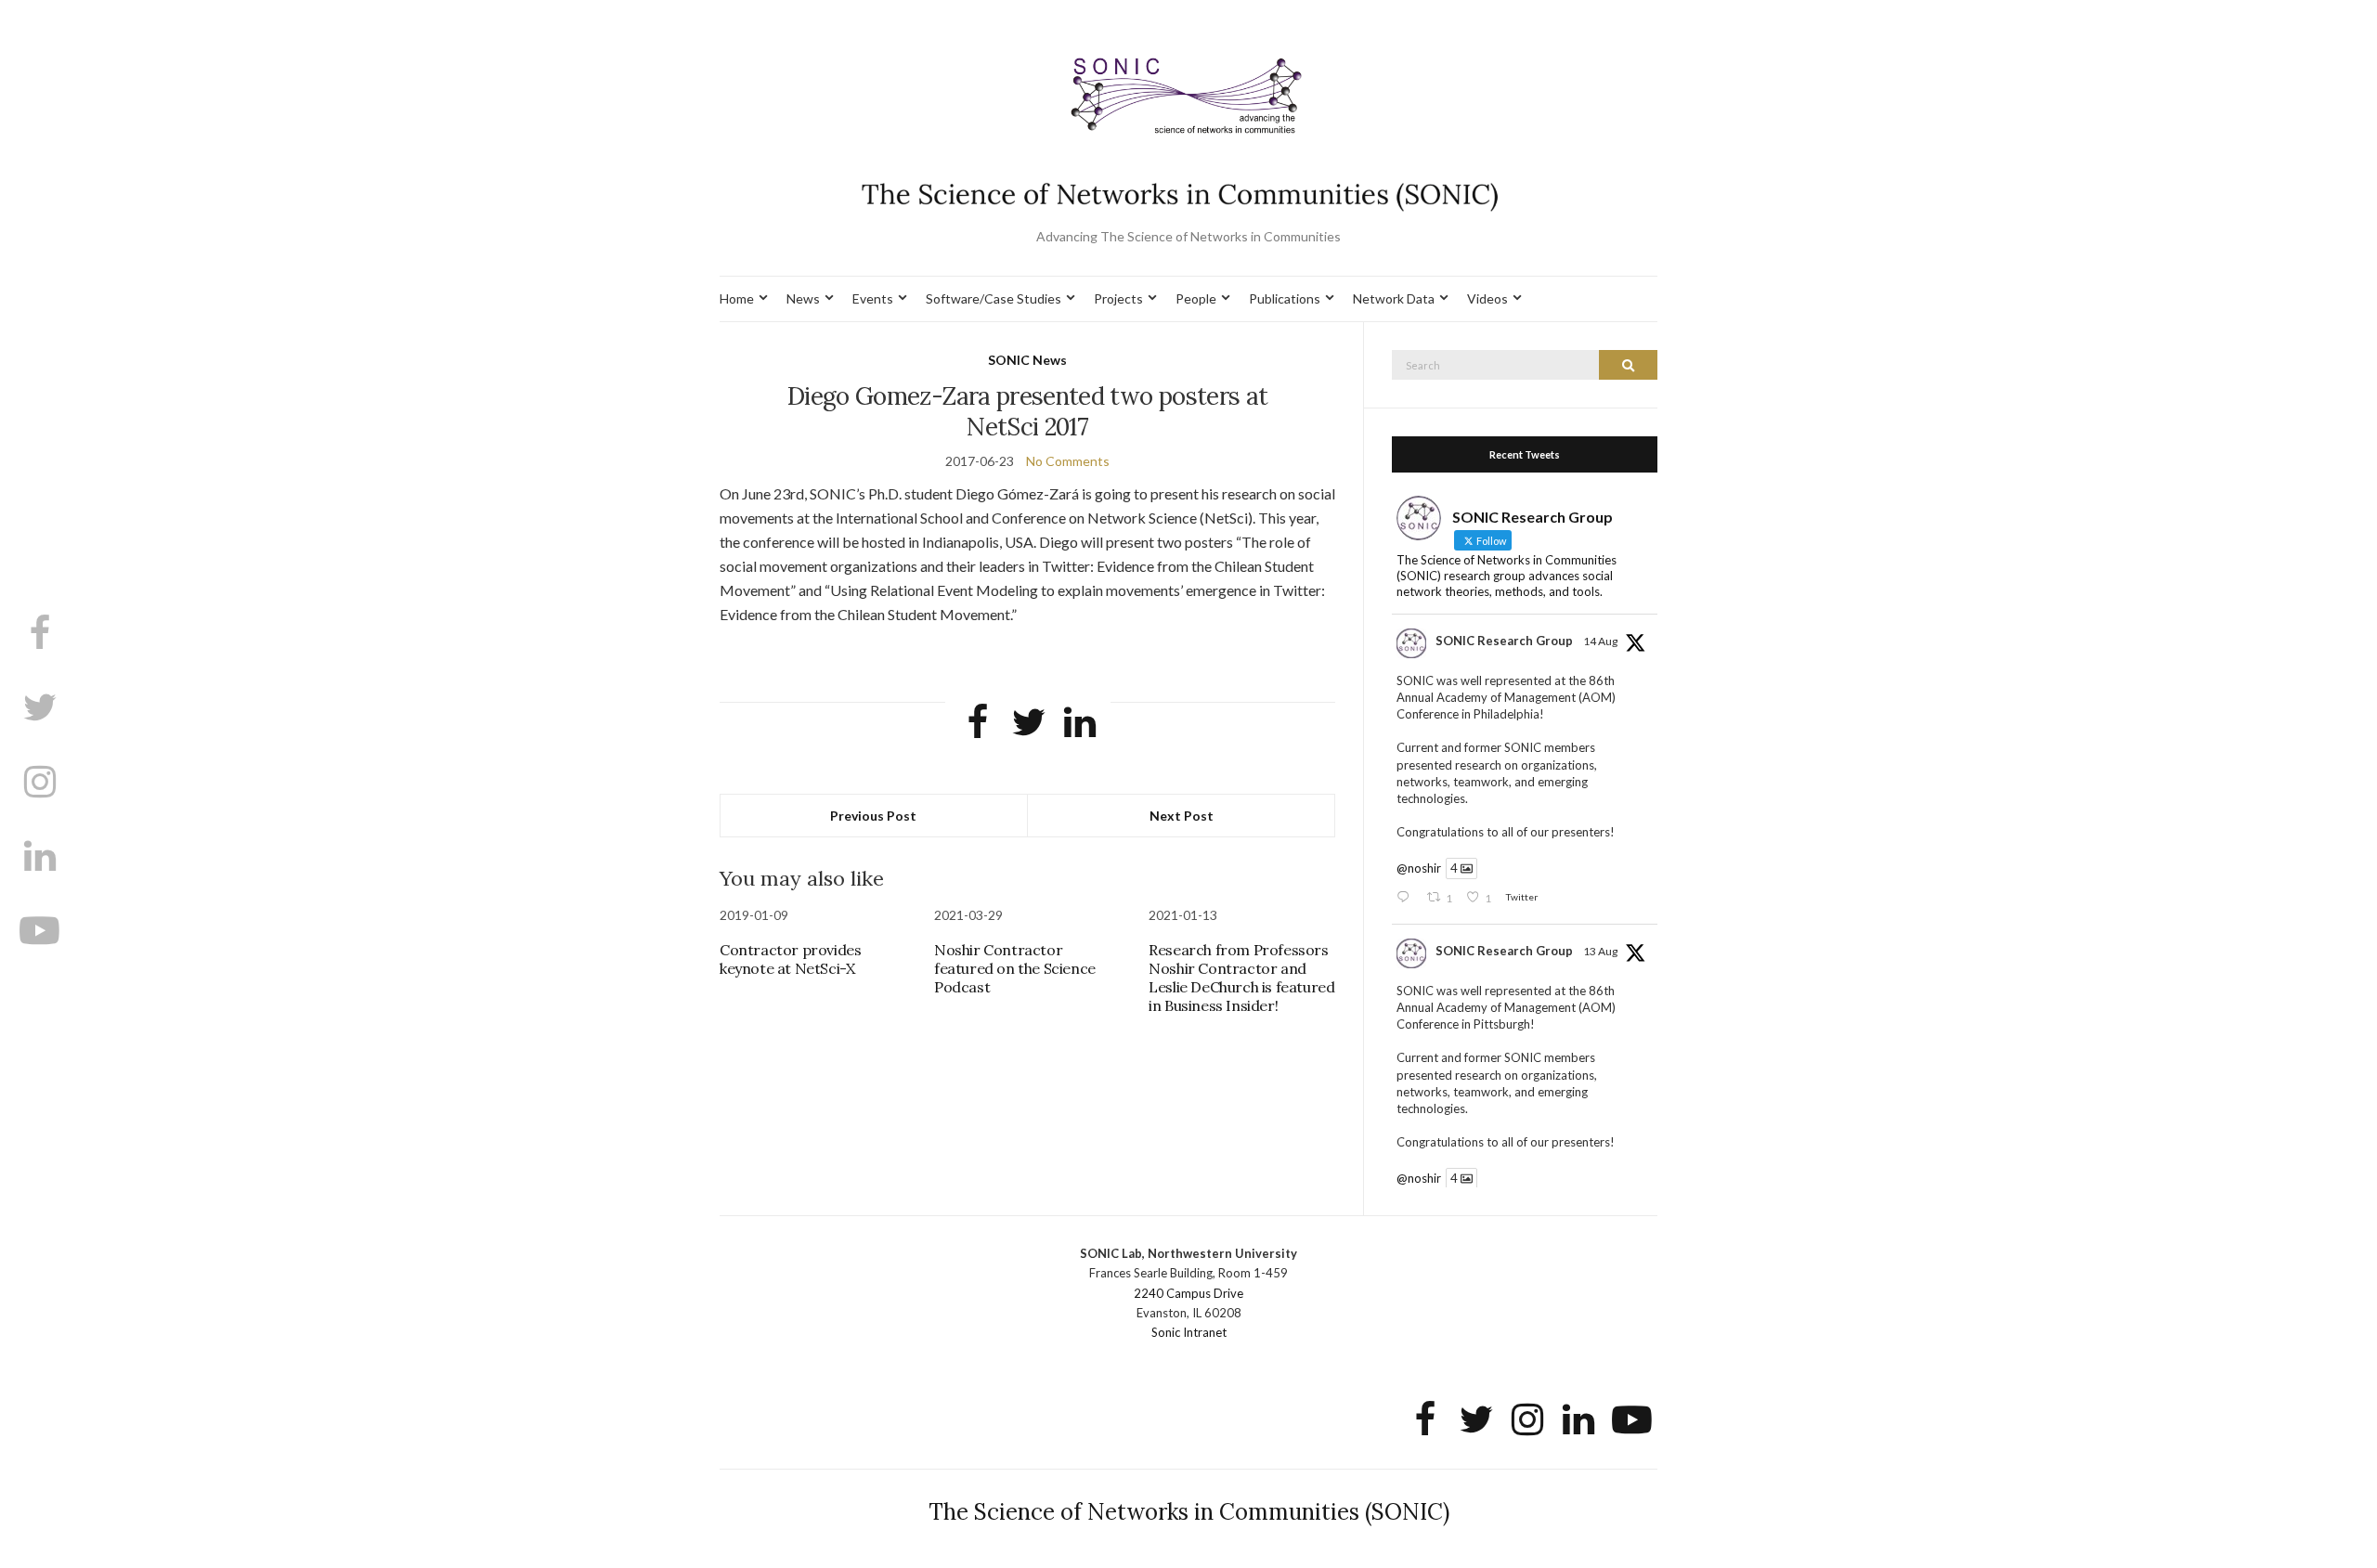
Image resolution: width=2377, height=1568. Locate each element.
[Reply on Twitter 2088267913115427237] (1407, 898)
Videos (1487, 298)
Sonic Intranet (1189, 1332)
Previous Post (873, 816)
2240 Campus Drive (1188, 1293)
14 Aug (1600, 641)
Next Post (1182, 816)
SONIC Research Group (1504, 641)
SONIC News (1027, 360)
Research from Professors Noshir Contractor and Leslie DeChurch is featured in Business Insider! (1241, 978)
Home (737, 298)
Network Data (1394, 298)
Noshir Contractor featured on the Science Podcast (1015, 968)
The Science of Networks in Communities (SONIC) (1189, 1512)
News (803, 298)
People (1196, 298)
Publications (1285, 298)
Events (873, 298)
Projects (1118, 298)
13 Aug (1600, 951)
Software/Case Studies (994, 298)
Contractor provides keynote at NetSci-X (790, 959)
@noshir (1419, 868)
